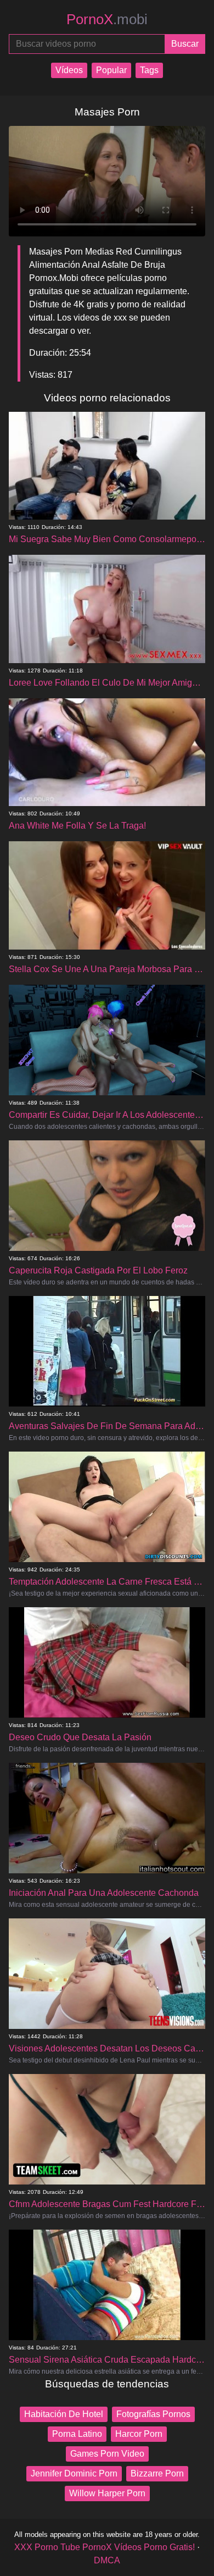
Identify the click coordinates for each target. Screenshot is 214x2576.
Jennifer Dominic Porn (74, 2473)
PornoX (107, 19)
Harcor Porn (139, 2434)
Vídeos (69, 70)
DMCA (107, 2560)
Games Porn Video (107, 2454)
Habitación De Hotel (64, 2414)
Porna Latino (77, 2434)
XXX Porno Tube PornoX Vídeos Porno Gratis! (105, 2547)
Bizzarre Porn (157, 2473)
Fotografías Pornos (153, 2414)
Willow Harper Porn (107, 2493)
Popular (111, 70)
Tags (149, 70)
